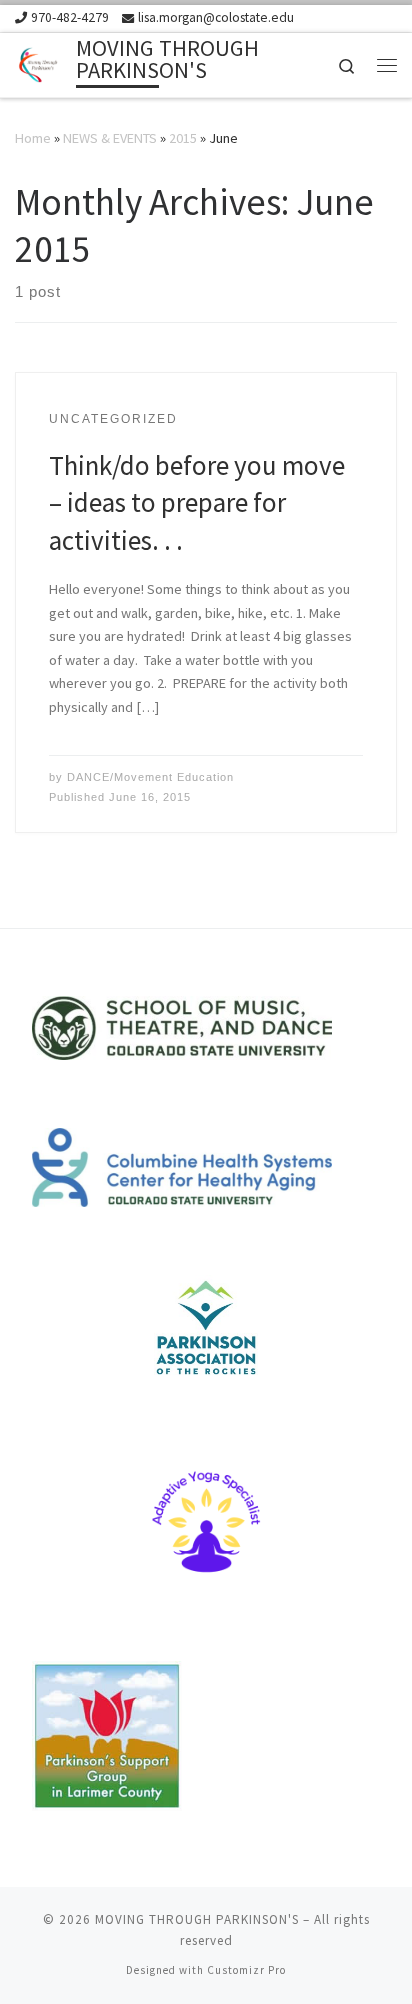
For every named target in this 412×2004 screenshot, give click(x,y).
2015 (183, 138)
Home (33, 138)
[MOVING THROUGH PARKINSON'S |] (42, 62)
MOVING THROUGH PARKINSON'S (197, 1919)
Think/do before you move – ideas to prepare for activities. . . (197, 503)
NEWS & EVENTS (110, 138)
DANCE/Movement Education (150, 777)
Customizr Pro (246, 1970)
